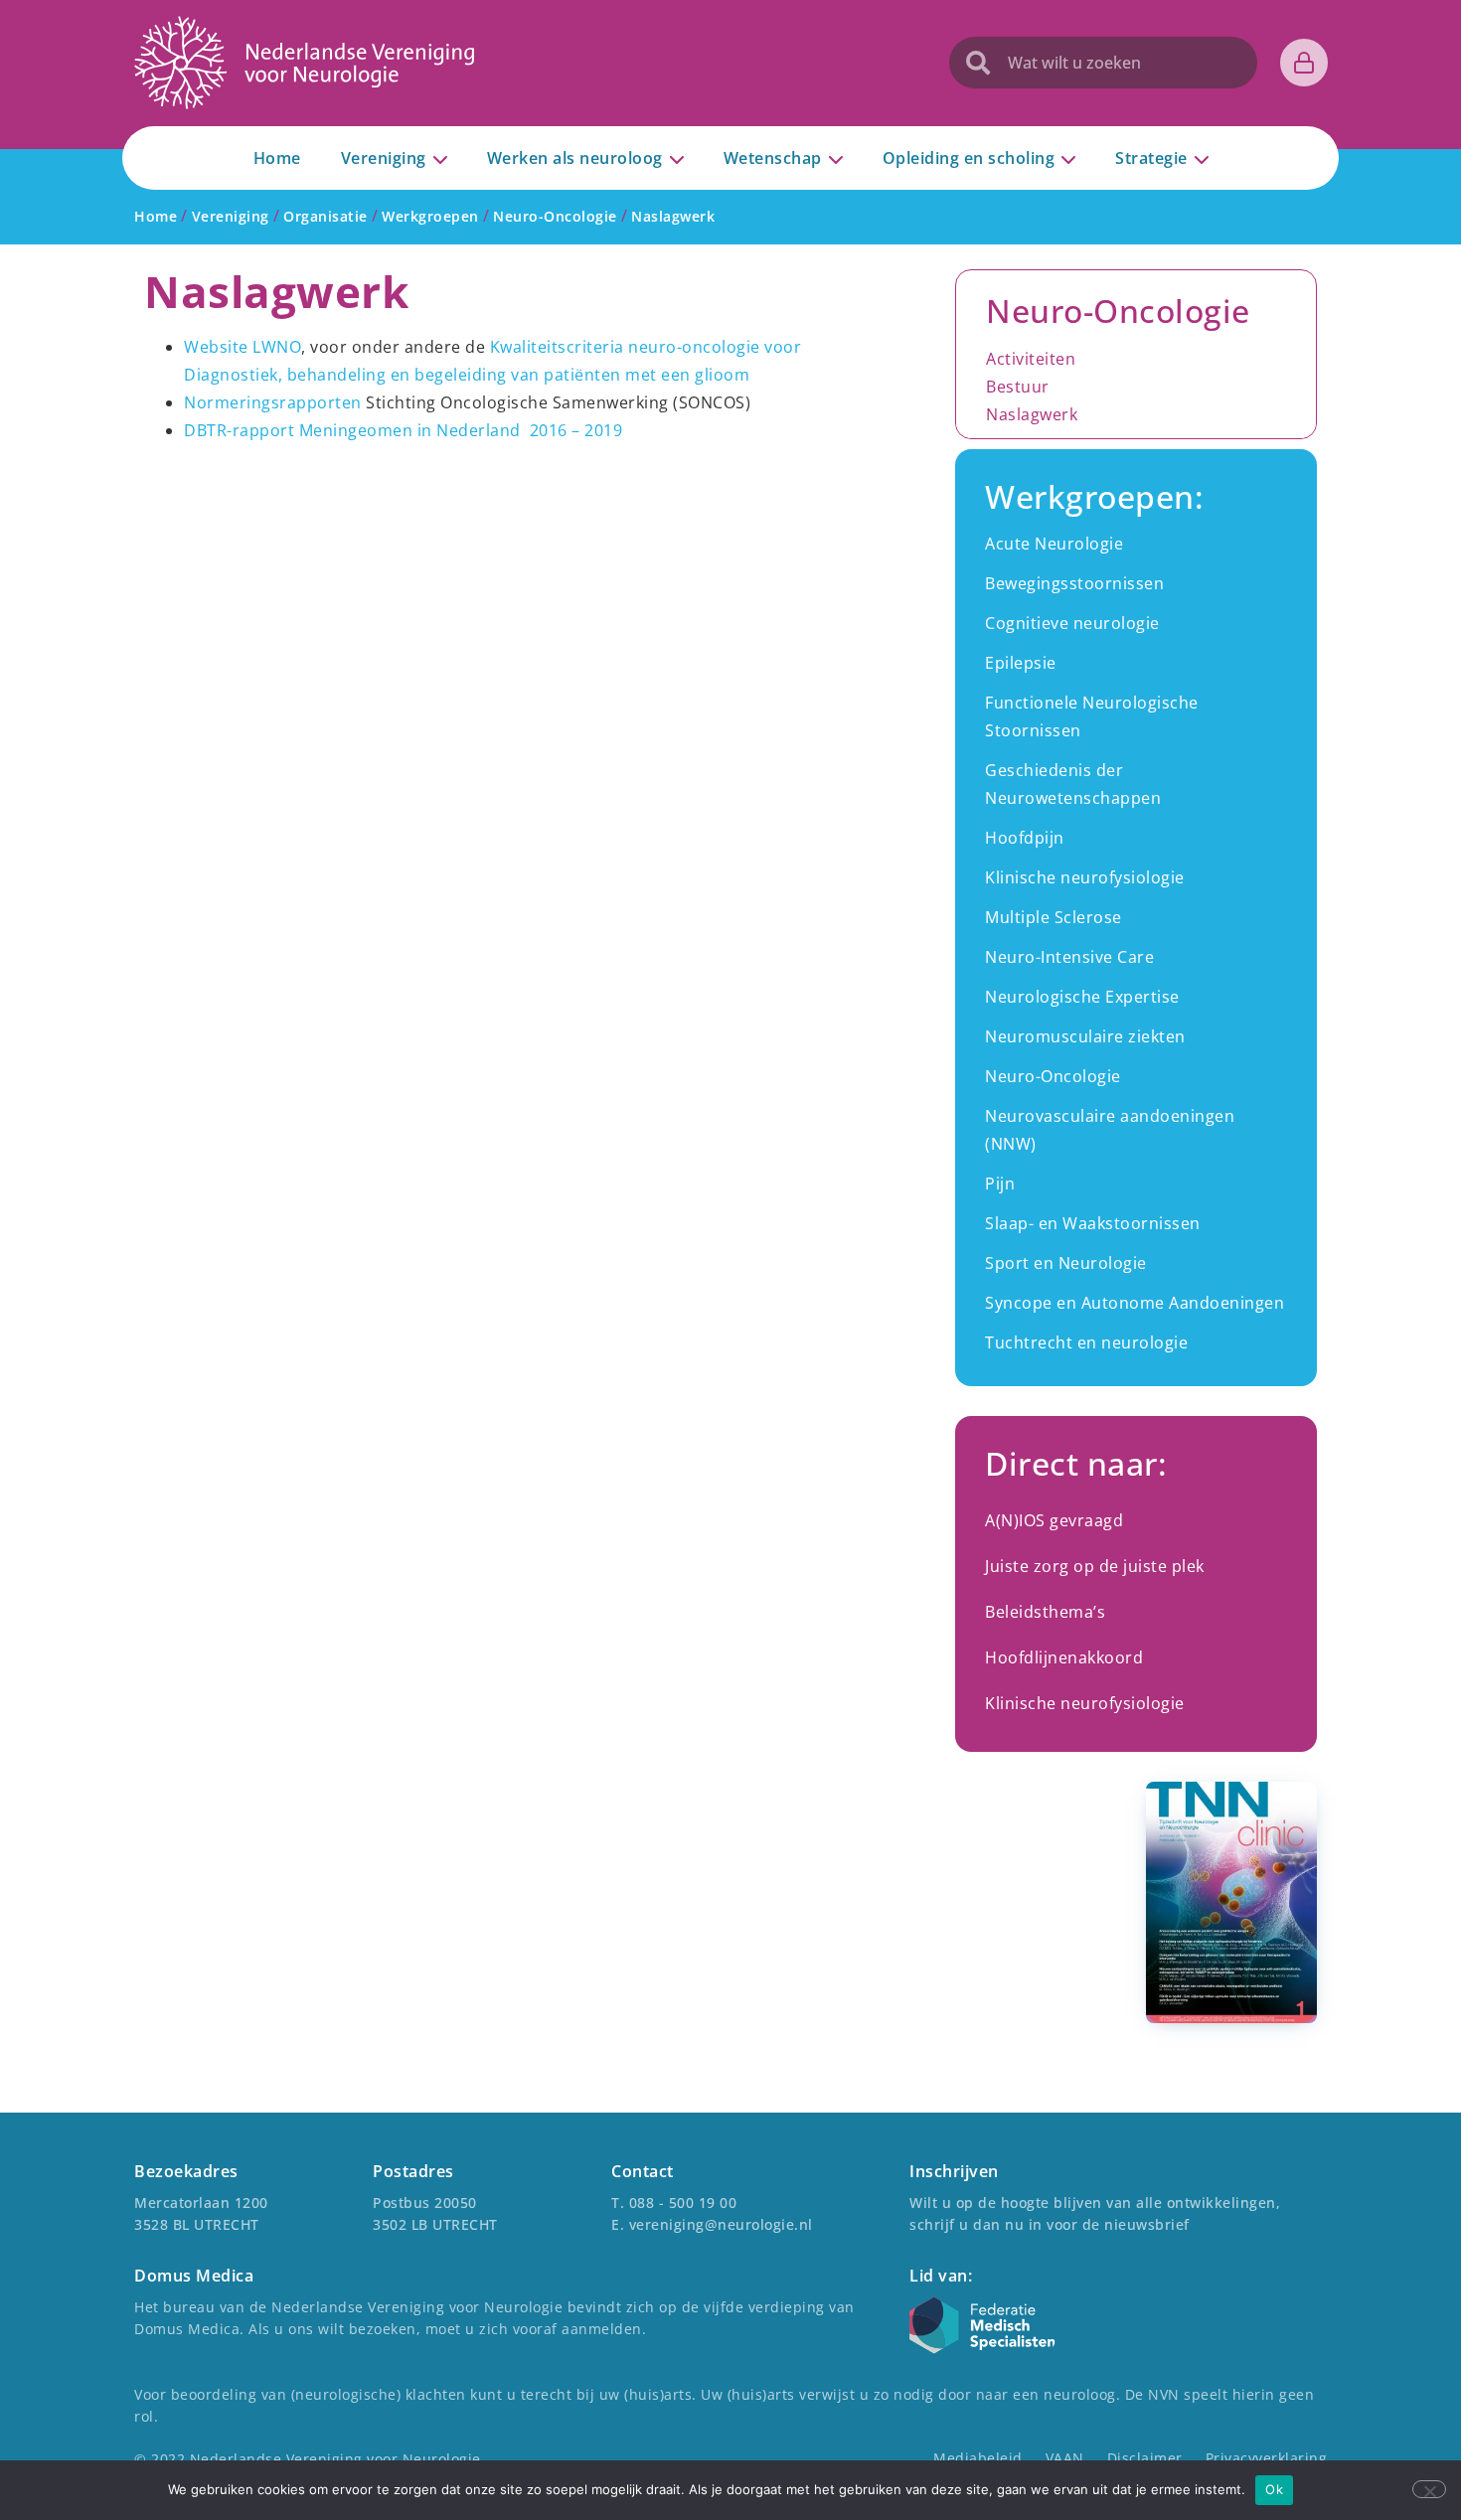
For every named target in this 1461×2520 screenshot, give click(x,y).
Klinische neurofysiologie (1085, 877)
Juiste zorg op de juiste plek (1095, 1566)
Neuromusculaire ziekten (1085, 1036)
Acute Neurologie (1054, 544)
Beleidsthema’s (1045, 1612)
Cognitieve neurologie (1072, 623)
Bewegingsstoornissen (1074, 583)
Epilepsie (1021, 663)
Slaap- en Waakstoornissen (1093, 1223)
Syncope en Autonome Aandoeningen (1135, 1303)
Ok (1274, 2489)
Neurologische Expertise (1082, 997)
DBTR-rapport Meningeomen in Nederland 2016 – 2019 (403, 430)
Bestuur (1018, 387)
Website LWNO (243, 347)
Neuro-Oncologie (1053, 1076)
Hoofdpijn (1025, 838)
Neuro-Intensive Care (1069, 957)
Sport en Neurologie (1066, 1263)
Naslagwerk (1032, 414)
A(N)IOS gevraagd (1054, 1520)
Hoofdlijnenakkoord (1064, 1657)
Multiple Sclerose (1054, 917)
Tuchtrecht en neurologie (1086, 1342)
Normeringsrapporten (273, 402)
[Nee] (1429, 2489)
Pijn (1000, 1183)
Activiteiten (1031, 359)
